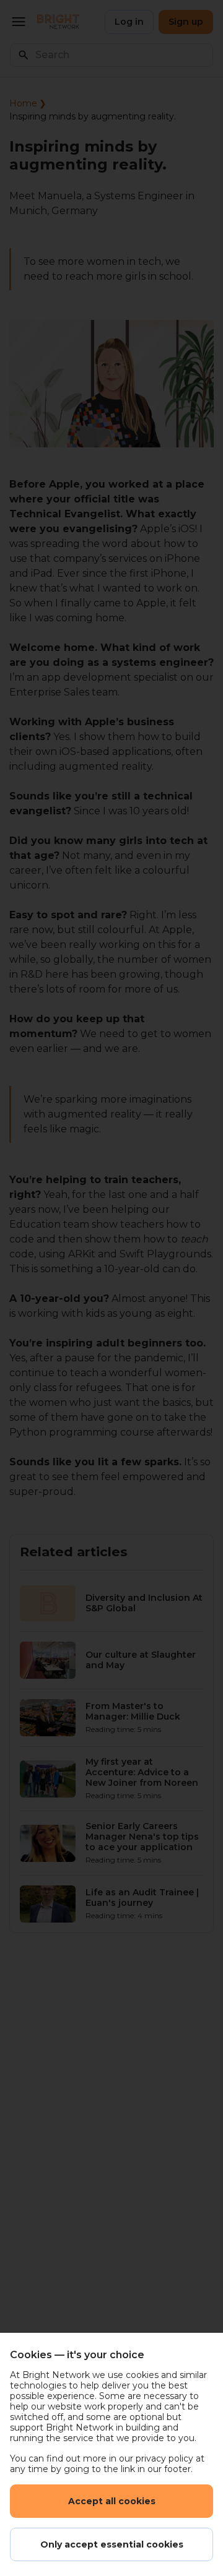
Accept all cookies (112, 2501)
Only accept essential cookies (112, 2544)
